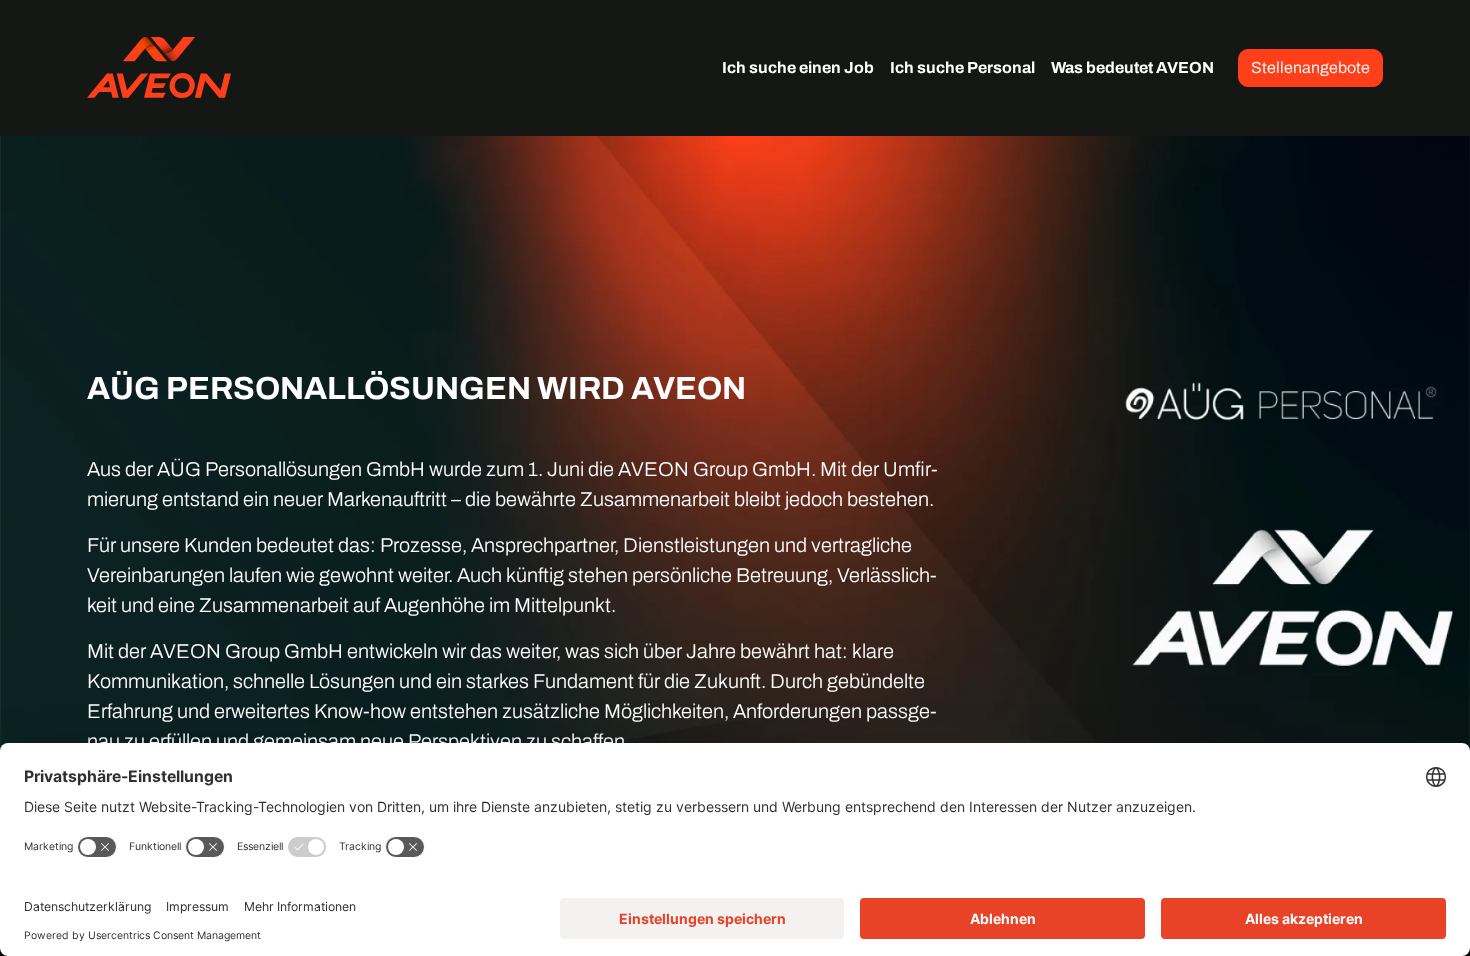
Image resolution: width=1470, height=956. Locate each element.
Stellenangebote (1310, 67)
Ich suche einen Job (798, 67)
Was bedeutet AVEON (1132, 67)
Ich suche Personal (962, 67)
